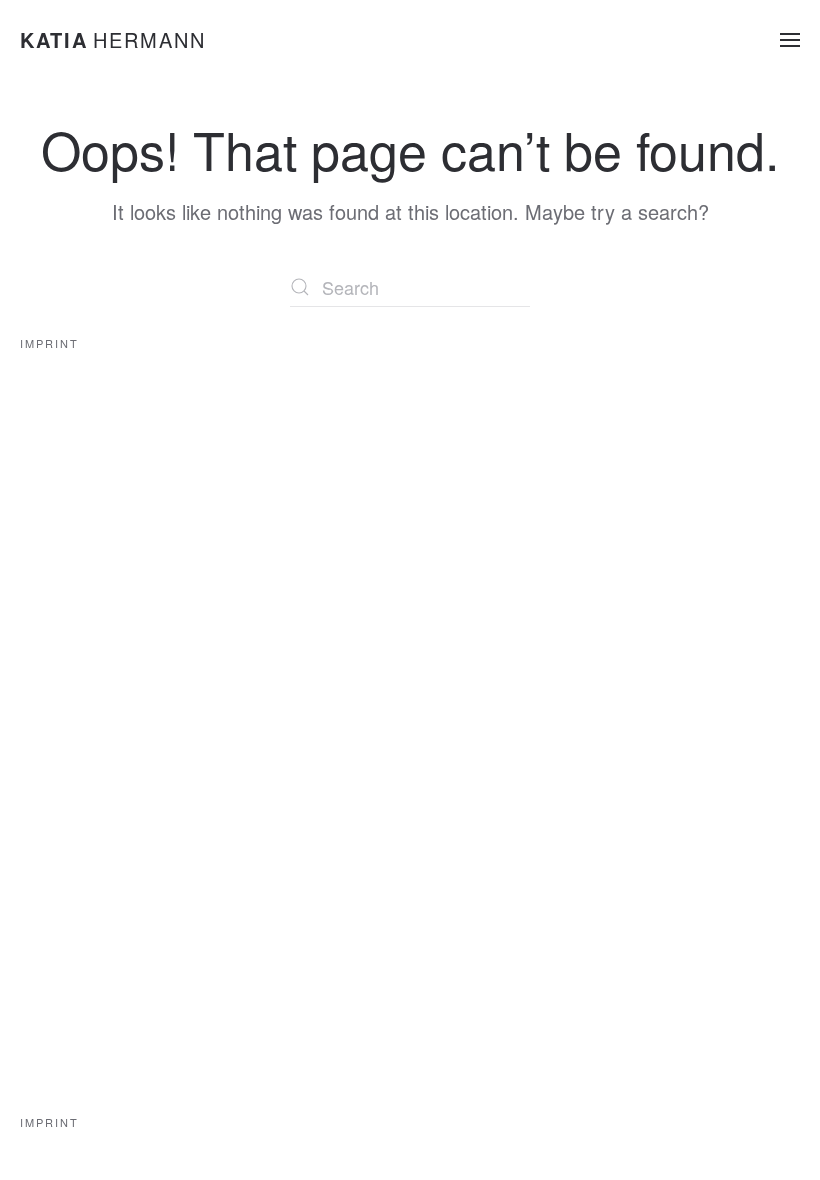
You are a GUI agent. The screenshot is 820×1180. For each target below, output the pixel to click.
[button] (790, 40)
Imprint (49, 343)
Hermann (113, 39)
